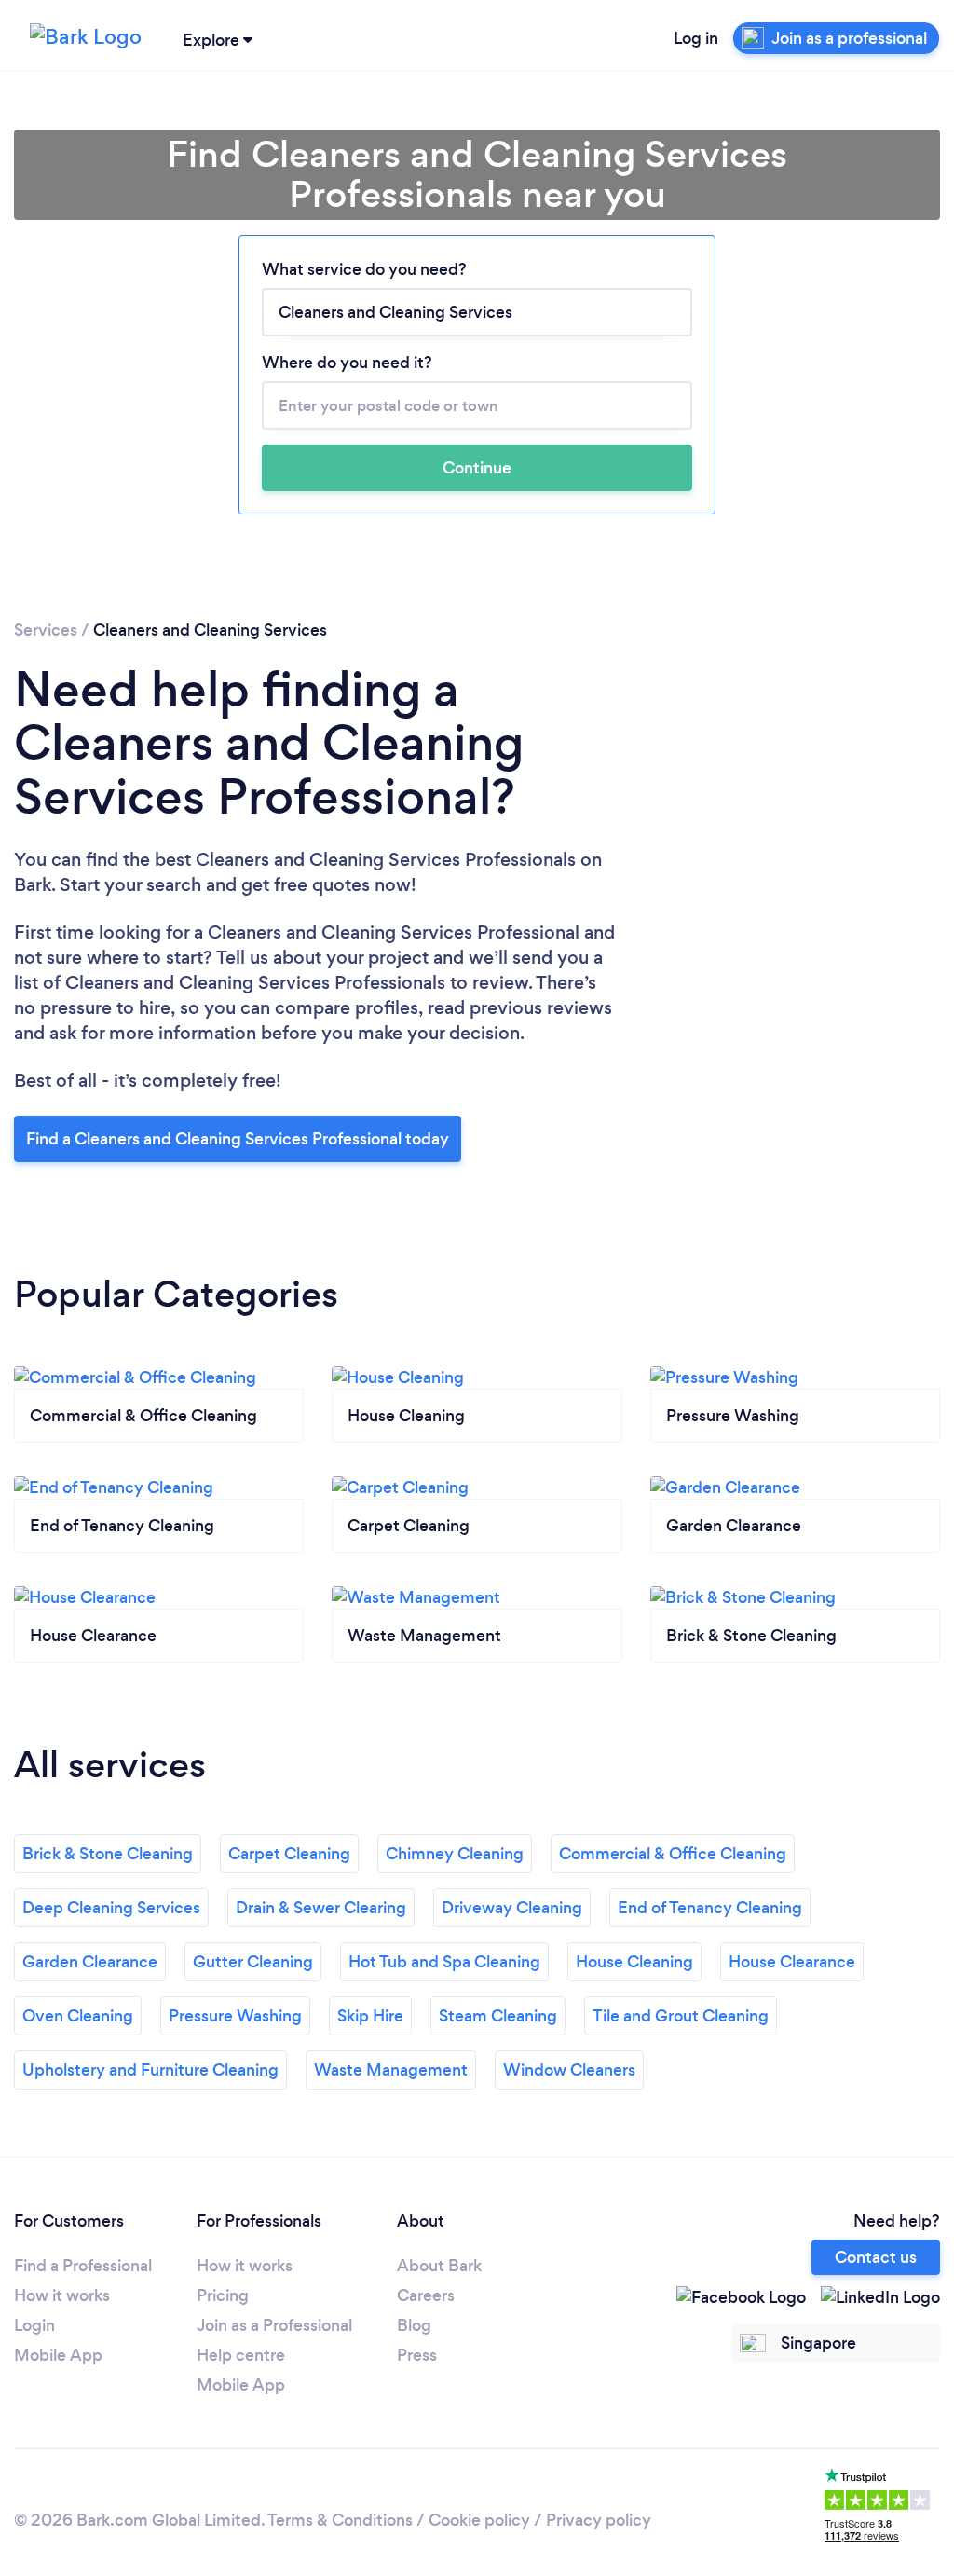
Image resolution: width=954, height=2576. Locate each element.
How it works (62, 2295)
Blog (414, 2325)
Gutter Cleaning (253, 1962)
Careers (426, 2295)
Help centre (241, 2355)
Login (34, 2325)
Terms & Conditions (340, 2520)
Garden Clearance (90, 1962)
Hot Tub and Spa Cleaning (444, 1962)
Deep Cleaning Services (111, 1908)
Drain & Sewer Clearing (321, 1908)
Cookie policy (479, 2520)
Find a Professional (83, 2266)
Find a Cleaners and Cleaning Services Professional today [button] (238, 1139)
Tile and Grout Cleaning (681, 2016)
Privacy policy (599, 2520)
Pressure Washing (235, 2016)
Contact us (876, 2257)
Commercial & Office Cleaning (673, 1854)
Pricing (223, 2295)
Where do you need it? (347, 363)
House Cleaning (634, 1962)
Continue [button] (477, 468)
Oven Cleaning (78, 2016)
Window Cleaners (569, 2070)
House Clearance (792, 1962)
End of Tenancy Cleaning (710, 1908)
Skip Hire (370, 2016)
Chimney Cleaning (455, 1854)
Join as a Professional (274, 2325)
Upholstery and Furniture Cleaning (150, 2070)
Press (417, 2355)
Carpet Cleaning (289, 1854)
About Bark (439, 2266)
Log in (696, 38)
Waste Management (391, 2070)
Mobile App (58, 2355)
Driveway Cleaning (512, 1908)
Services (46, 630)
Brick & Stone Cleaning (108, 1854)
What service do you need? (364, 269)
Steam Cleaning (498, 2016)
